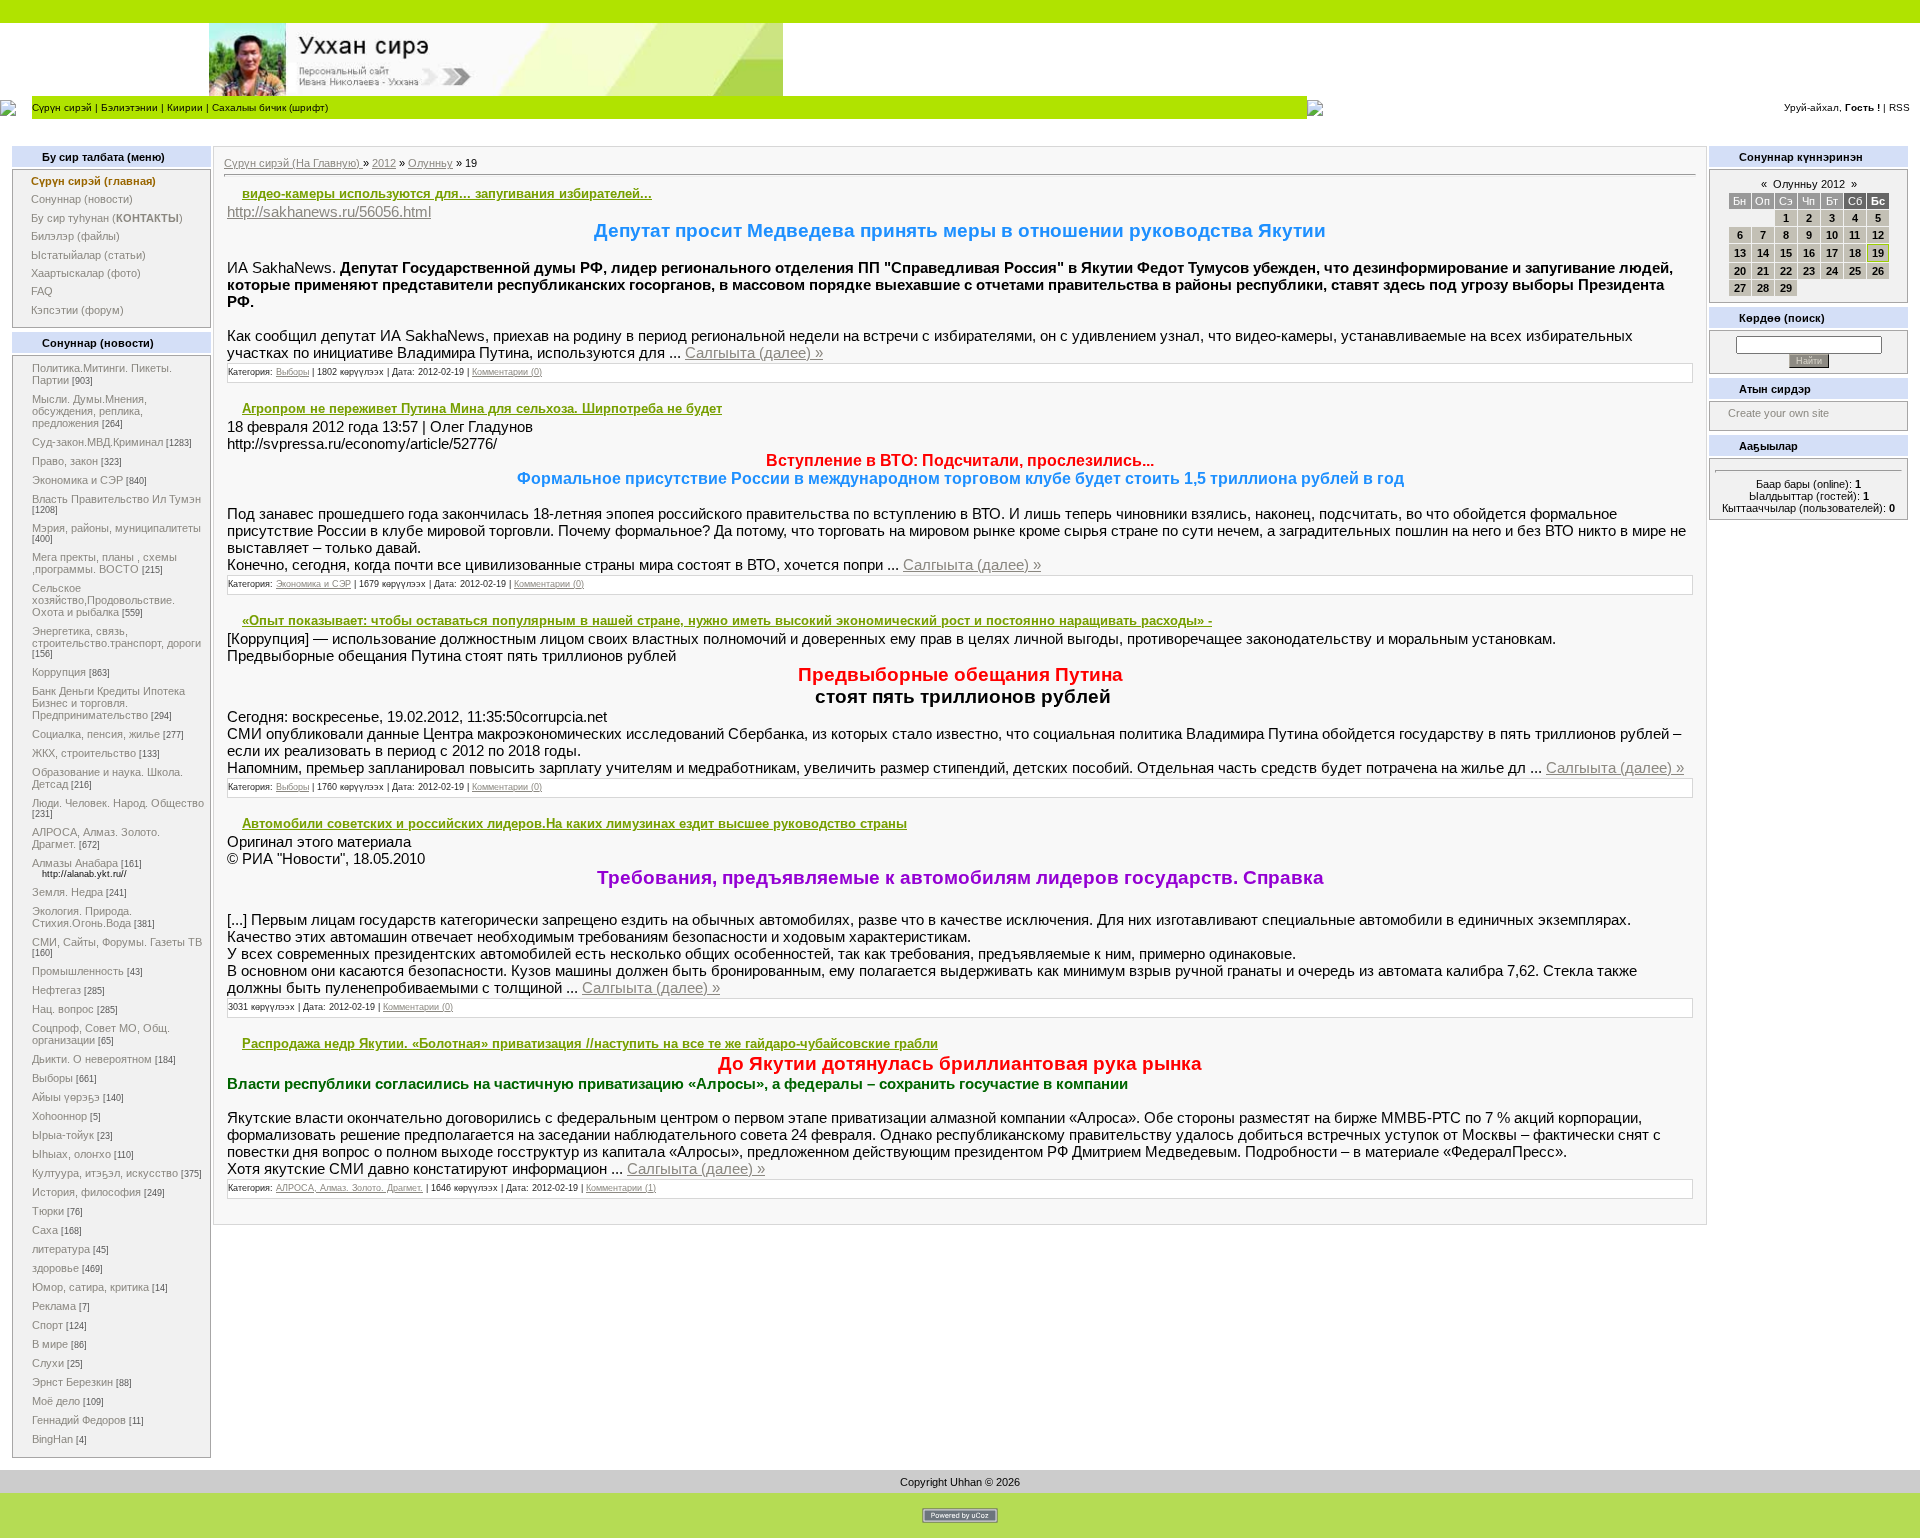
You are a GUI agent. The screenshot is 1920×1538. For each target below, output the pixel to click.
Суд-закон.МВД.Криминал (97, 442)
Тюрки (48, 1211)
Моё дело (56, 1401)
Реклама (54, 1306)
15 (1786, 253)
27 (1740, 288)
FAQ (42, 291)
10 (1832, 235)
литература (61, 1249)
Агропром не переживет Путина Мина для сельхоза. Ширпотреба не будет (482, 408)
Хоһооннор (59, 1116)
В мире (50, 1344)
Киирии (185, 107)
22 (1786, 271)
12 (1878, 235)
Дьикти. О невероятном (92, 1059)
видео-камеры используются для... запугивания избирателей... (447, 193)
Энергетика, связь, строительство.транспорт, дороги (116, 637)
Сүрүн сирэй (62, 107)
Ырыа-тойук (63, 1135)
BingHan (52, 1439)
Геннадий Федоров (79, 1420)
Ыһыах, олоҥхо (71, 1154)
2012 (384, 163)
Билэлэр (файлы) (75, 236)
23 (1809, 271)
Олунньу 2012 (1809, 184)
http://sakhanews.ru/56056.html (329, 211)
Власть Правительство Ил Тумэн (116, 499)
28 (1763, 288)
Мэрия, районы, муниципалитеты (116, 528)
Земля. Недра (67, 892)
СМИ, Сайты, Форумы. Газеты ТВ (117, 942)
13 (1740, 253)
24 (1832, 271)
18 (1855, 253)
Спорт (47, 1325)
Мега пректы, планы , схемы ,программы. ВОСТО (104, 563)
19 (1878, 253)
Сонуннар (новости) (82, 199)
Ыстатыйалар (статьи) (88, 255)
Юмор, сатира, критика (90, 1287)
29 (1786, 288)
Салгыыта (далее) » (754, 352)
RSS (1899, 107)
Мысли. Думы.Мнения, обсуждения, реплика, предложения (89, 411)
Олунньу (430, 163)
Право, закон (65, 461)
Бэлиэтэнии (129, 107)
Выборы (52, 1078)
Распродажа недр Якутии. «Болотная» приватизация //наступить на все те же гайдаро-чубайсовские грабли (590, 1043)
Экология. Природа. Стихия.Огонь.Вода (82, 917)
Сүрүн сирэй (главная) (93, 181)
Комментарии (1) (621, 1188)
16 (1809, 253)
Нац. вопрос (63, 1009)
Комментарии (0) (507, 372)
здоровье (55, 1268)
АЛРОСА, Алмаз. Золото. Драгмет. (349, 1188)
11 (1854, 235)
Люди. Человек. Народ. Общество (118, 803)
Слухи (48, 1363)
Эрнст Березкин (72, 1382)
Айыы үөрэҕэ (66, 1097)
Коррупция (59, 672)
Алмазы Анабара (75, 863)
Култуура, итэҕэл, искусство (105, 1173)
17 (1832, 253)
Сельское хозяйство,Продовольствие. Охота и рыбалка (103, 600)
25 (1855, 271)
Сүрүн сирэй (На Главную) (293, 163)
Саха (45, 1230)
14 (1763, 253)
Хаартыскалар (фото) (86, 273)
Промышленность (78, 971)
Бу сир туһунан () (107, 218)
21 (1763, 271)
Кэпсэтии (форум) (77, 310)
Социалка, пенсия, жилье (96, 734)
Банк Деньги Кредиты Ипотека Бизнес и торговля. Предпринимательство (108, 703)
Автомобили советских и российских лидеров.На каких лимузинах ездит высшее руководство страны (574, 823)
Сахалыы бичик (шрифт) (270, 107)
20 (1740, 271)
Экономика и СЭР (77, 480)
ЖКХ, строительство (84, 753)
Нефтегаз (56, 990)
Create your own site (1778, 413)
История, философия (86, 1192)
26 (1878, 271)
